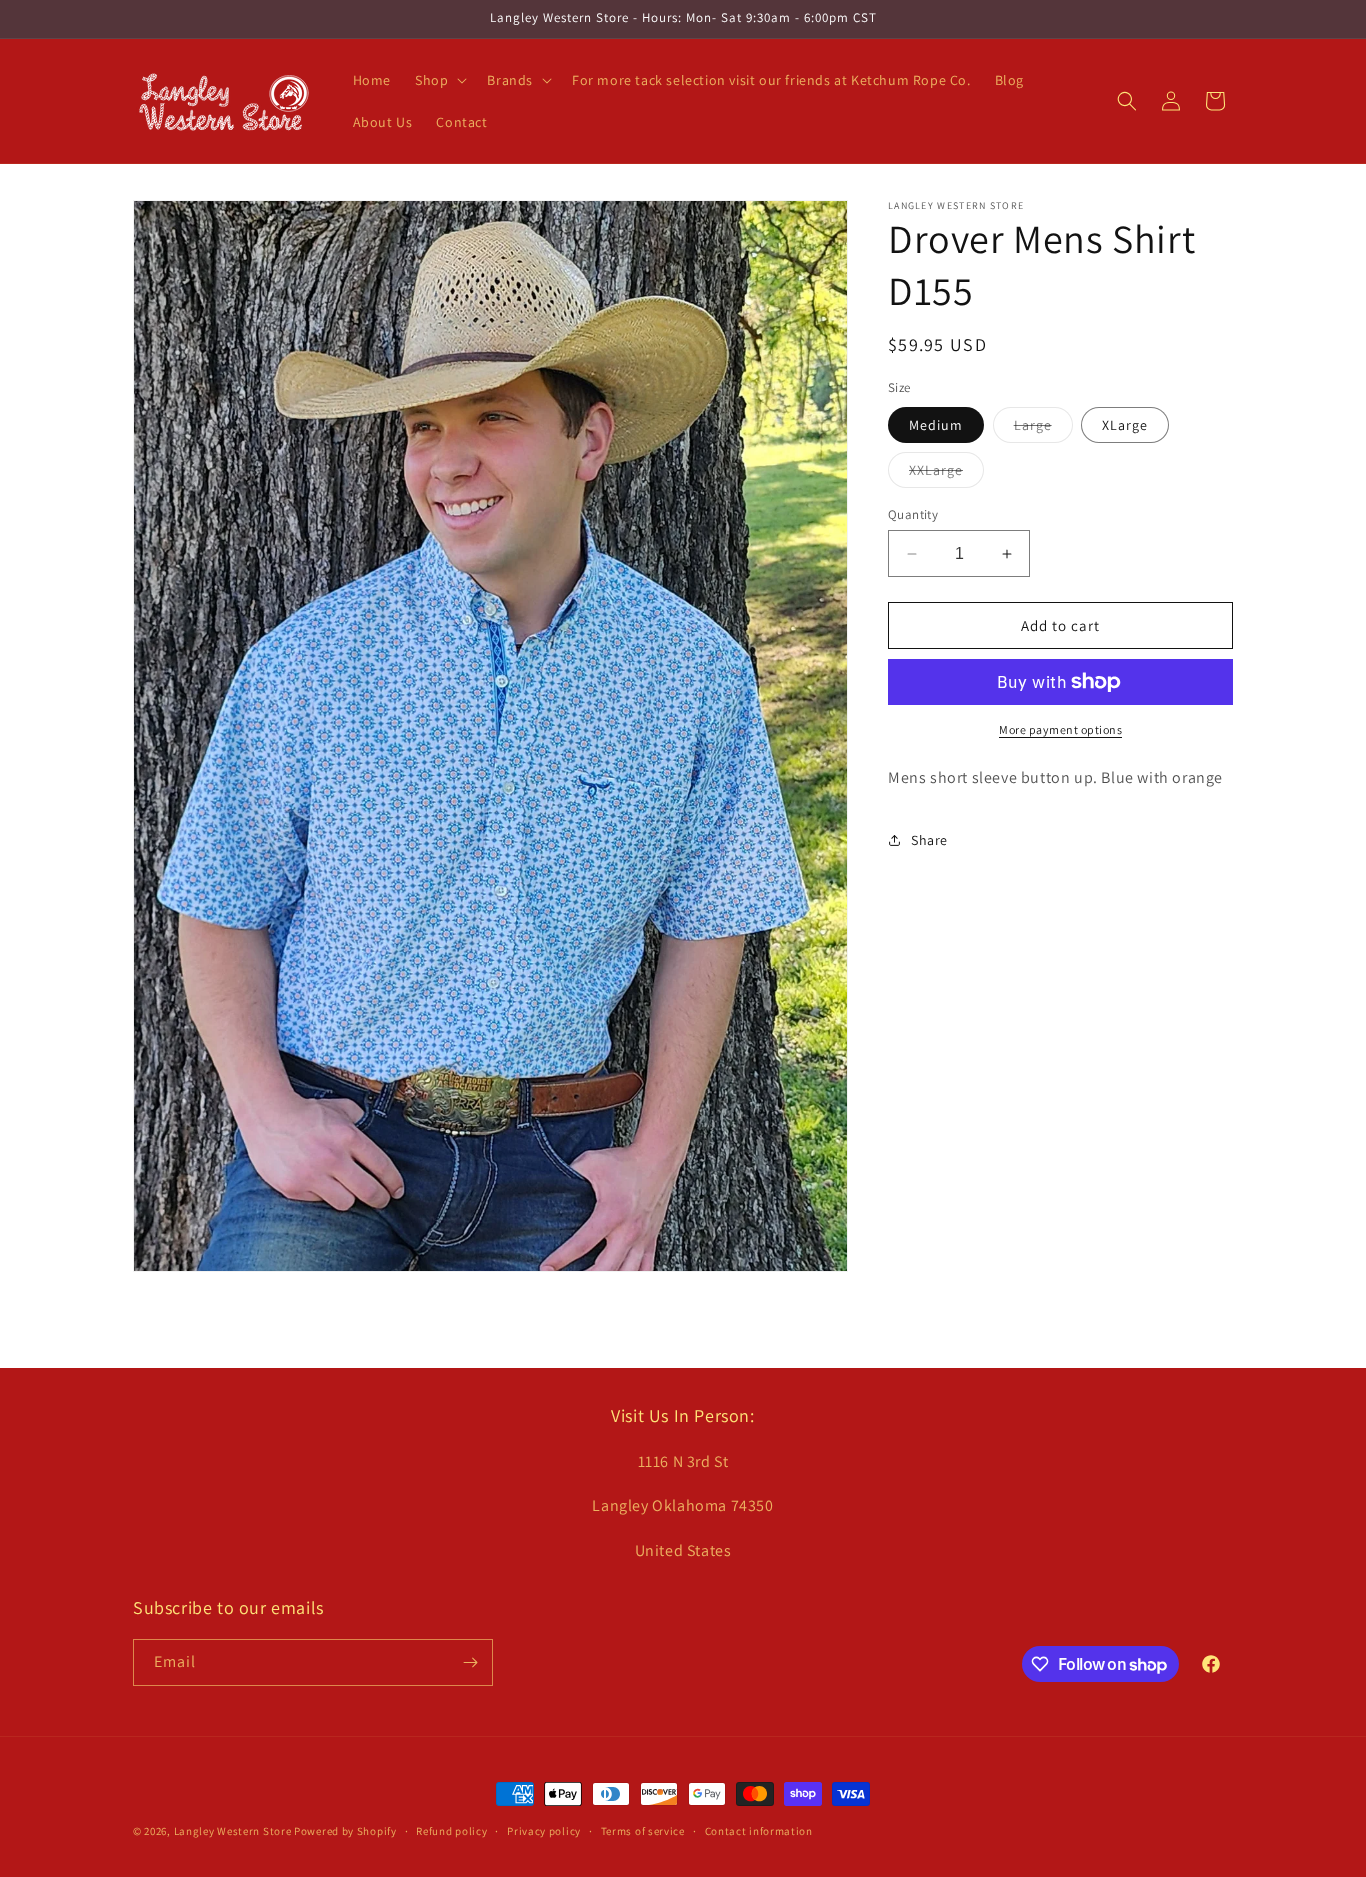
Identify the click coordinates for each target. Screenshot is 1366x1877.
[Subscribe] (470, 1662)
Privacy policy (544, 1831)
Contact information (759, 1831)
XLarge (1125, 425)
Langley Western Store (233, 1831)
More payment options (1060, 729)
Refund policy (451, 1831)
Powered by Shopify (345, 1831)
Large (1043, 429)
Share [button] (929, 840)
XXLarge (946, 474)
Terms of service (643, 1831)
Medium (936, 425)
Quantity (913, 514)
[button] (439, 80)
